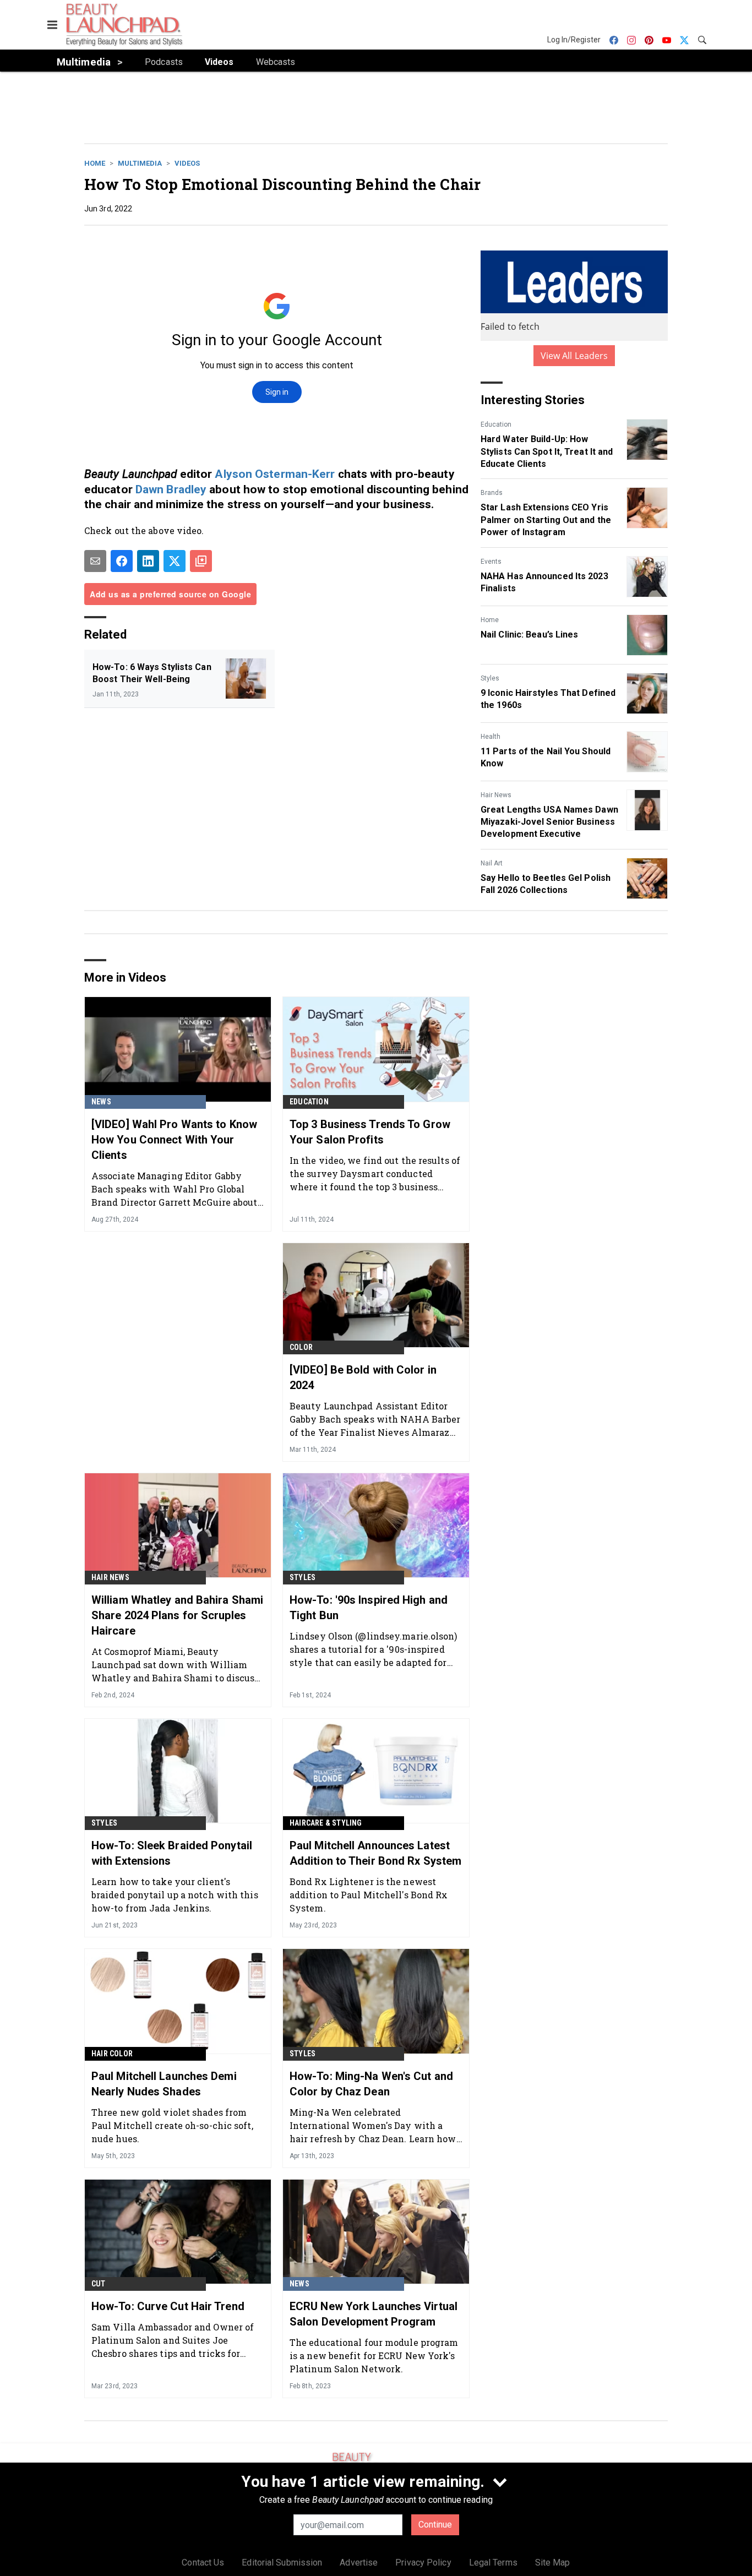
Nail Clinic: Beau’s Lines (530, 635)
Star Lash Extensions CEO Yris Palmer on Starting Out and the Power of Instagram (546, 520)
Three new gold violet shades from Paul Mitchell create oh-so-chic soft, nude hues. (172, 2125)
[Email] (95, 561)
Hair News (496, 795)
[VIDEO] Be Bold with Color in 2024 (363, 1377)
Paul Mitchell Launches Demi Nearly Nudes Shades (164, 2084)
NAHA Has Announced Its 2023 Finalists (544, 582)
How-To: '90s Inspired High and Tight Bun (369, 1608)
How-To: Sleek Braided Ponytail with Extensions (172, 1853)
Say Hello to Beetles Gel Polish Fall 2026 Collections (546, 884)
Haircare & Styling (326, 1823)
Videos (187, 163)
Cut (99, 2284)
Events (491, 562)
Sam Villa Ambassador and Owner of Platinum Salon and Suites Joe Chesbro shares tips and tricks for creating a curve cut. (173, 2340)
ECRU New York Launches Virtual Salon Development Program (374, 2314)
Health (491, 737)
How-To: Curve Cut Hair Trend (168, 2306)
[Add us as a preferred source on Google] (201, 561)
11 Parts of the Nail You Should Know (546, 757)
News (101, 1102)
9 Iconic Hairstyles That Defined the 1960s (548, 699)
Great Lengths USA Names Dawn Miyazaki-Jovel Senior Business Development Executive (549, 822)
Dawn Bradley (171, 489)
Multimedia (140, 163)
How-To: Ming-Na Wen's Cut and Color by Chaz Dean (371, 2084)
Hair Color (112, 2054)
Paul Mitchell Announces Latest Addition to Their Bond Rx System (375, 1853)
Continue (435, 2525)
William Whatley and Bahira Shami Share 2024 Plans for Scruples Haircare (177, 1615)
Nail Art (492, 863)
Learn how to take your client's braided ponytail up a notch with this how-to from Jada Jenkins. (175, 1895)
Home (95, 163)
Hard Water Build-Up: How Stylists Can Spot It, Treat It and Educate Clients (547, 451)
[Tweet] (175, 561)
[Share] (122, 561)
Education (496, 424)
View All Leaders (574, 356)
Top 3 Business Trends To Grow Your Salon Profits (370, 1132)
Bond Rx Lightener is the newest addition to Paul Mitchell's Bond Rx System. (369, 1895)
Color (301, 1347)
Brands (492, 493)
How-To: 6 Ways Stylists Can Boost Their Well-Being (152, 673)
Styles (490, 678)
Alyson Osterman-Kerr (275, 474)
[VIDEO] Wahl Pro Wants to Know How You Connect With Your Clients (174, 1140)
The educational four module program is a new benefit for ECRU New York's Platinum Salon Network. (374, 2356)
